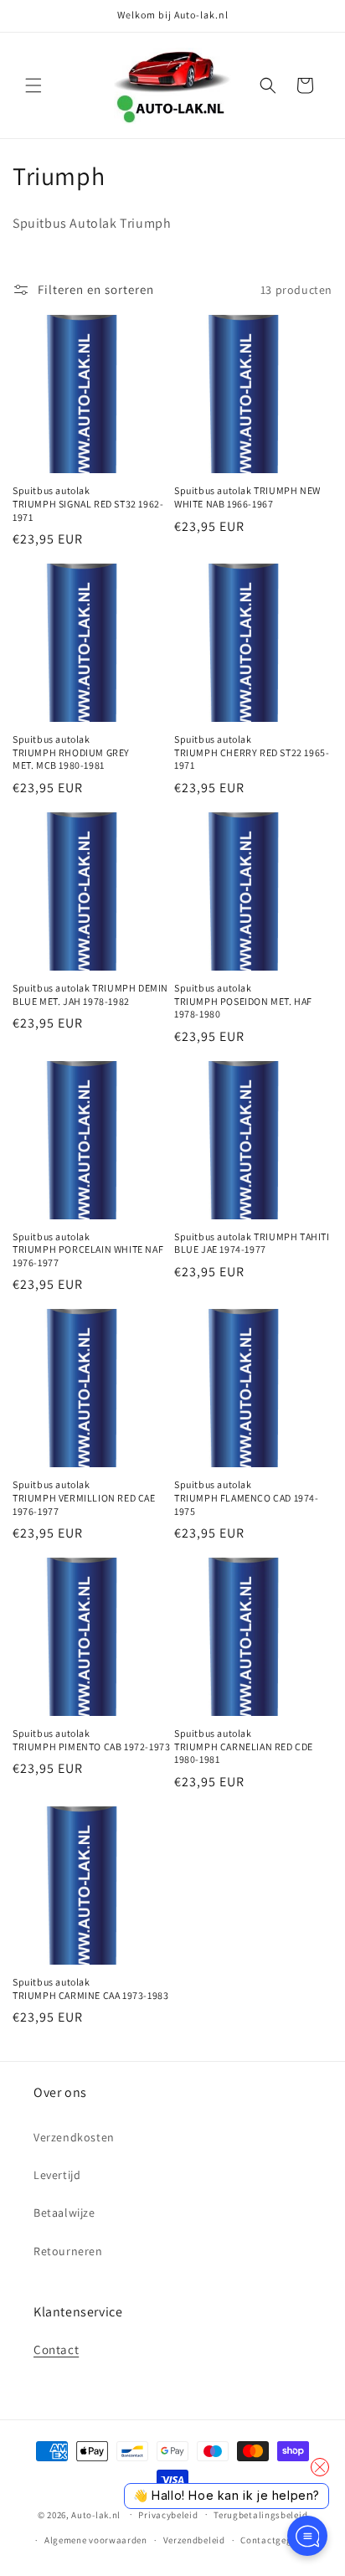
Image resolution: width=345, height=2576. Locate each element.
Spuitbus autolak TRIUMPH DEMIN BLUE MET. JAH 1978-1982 (90, 994)
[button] (33, 85)
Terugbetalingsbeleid (260, 2515)
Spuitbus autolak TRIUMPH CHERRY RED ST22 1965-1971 (252, 752)
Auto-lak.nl (96, 2514)
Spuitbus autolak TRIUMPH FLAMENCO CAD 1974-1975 (247, 1497)
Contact (56, 2349)
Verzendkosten (74, 2137)
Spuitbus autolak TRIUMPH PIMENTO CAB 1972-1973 (91, 1740)
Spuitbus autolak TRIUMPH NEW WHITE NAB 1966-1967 (247, 497)
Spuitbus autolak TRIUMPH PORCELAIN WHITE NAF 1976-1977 (88, 1249)
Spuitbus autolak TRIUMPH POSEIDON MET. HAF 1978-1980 (243, 1001)
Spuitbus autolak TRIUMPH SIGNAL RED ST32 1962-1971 (88, 503)
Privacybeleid (168, 2515)
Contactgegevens (278, 2540)
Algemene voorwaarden (96, 2540)
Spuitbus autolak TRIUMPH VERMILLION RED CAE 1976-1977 (84, 1497)
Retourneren (68, 2251)
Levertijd (57, 2175)
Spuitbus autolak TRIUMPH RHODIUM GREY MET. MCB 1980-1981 (71, 752)
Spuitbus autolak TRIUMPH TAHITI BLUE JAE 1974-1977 (252, 1243)
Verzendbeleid (194, 2540)
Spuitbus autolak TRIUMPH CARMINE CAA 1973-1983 (90, 1989)
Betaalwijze (64, 2213)
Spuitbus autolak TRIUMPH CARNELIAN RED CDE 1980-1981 (244, 1746)
